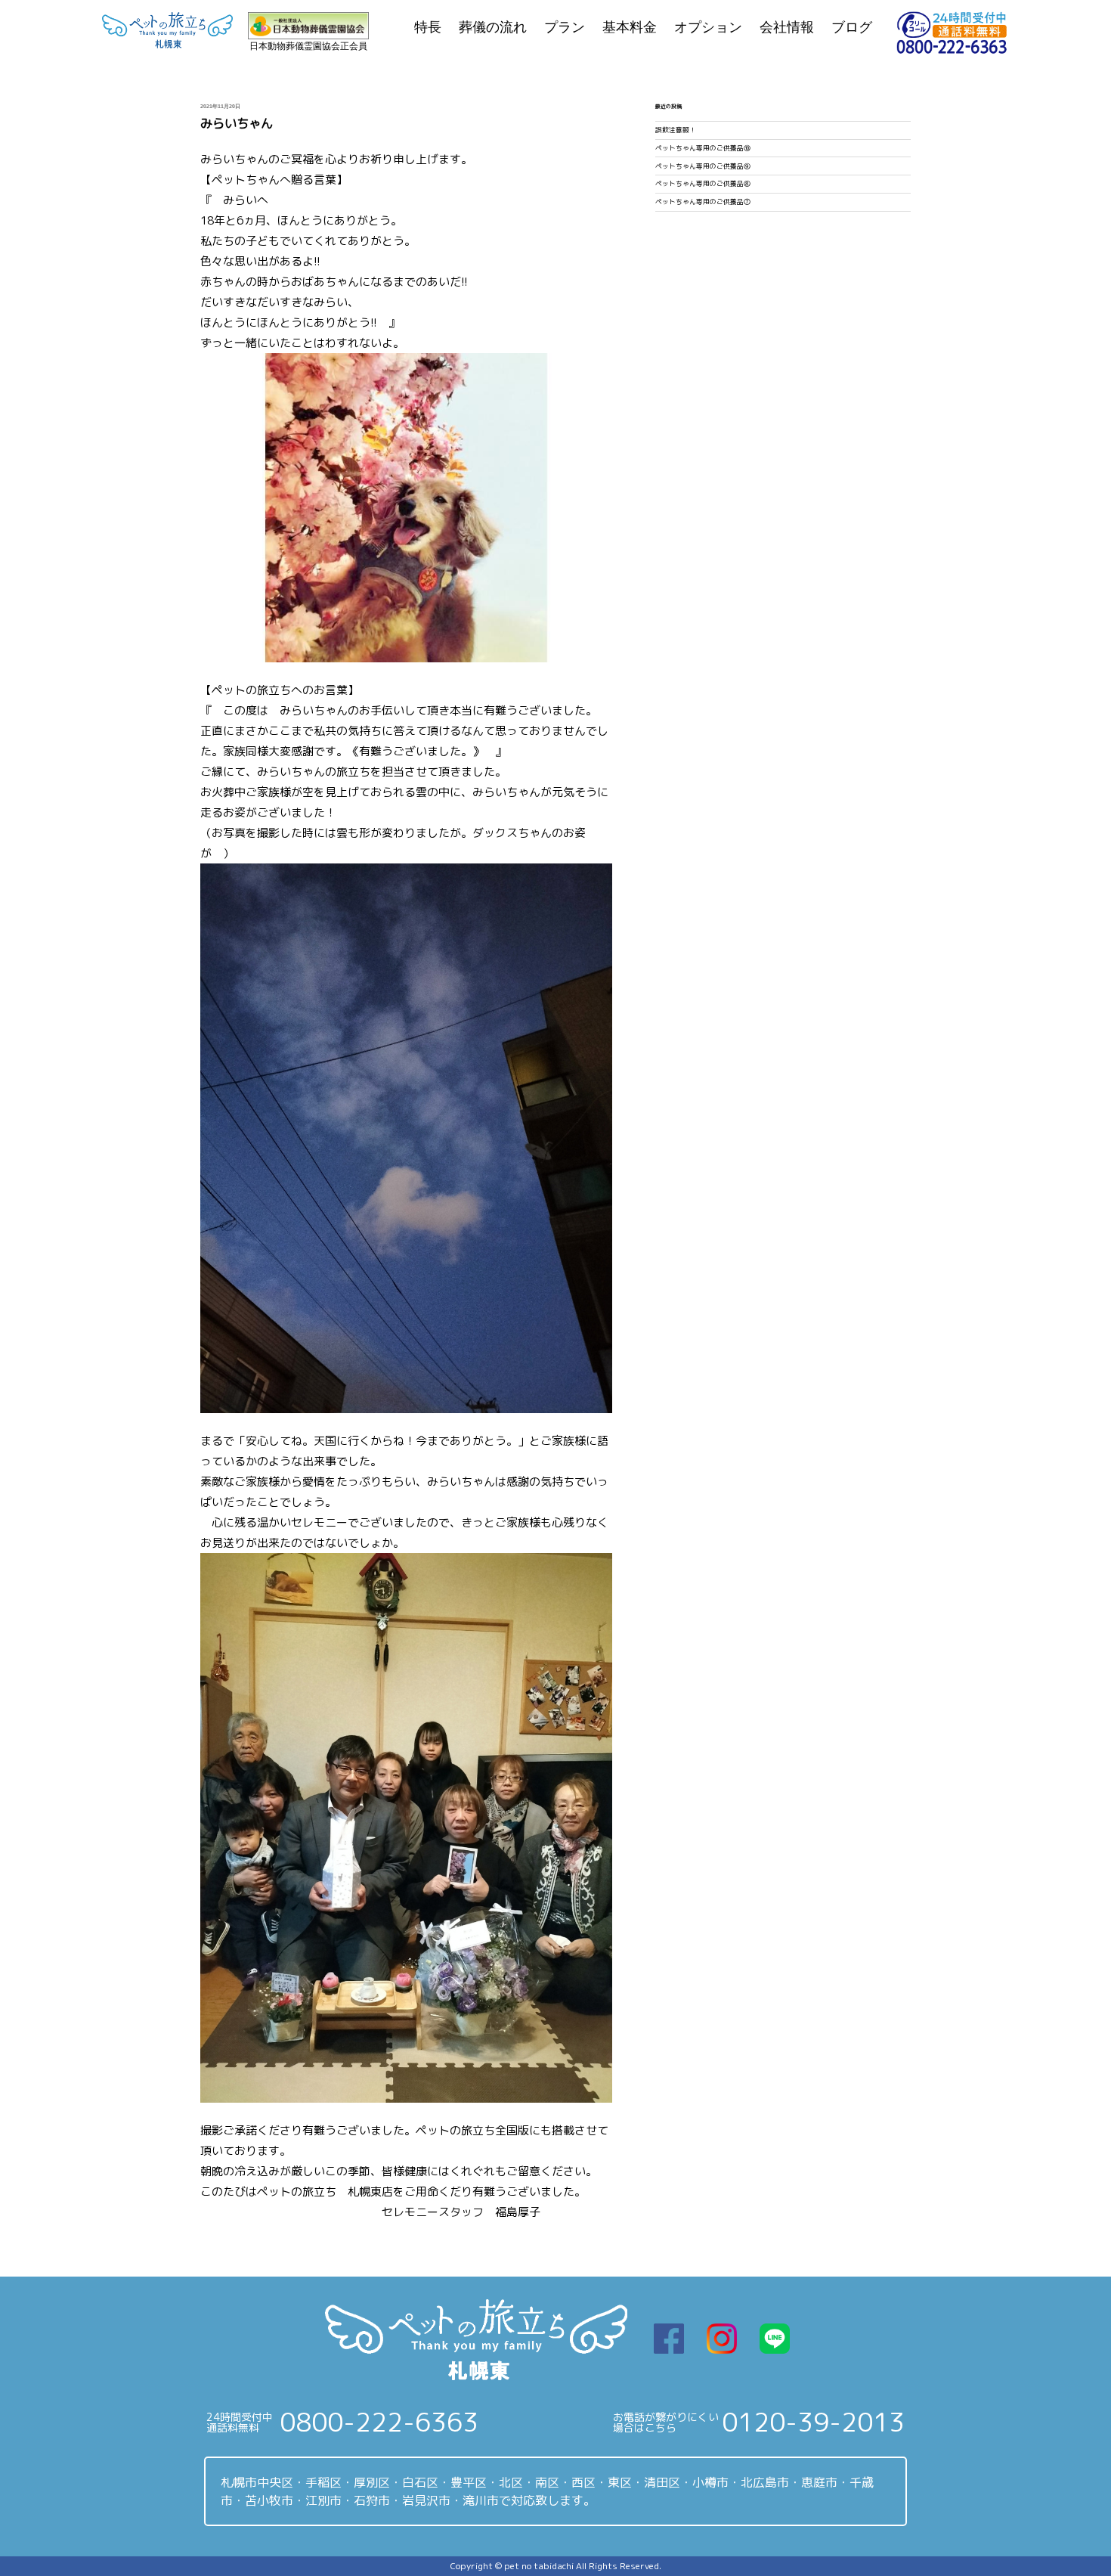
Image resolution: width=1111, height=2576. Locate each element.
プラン (565, 27)
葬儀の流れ (493, 27)
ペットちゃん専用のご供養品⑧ (703, 184)
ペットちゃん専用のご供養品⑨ (703, 166)
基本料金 (630, 27)
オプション (708, 27)
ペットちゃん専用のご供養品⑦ (703, 202)
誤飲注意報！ (676, 130)
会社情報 (787, 27)
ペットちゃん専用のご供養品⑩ (703, 148)
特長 (428, 27)
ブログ (852, 27)
